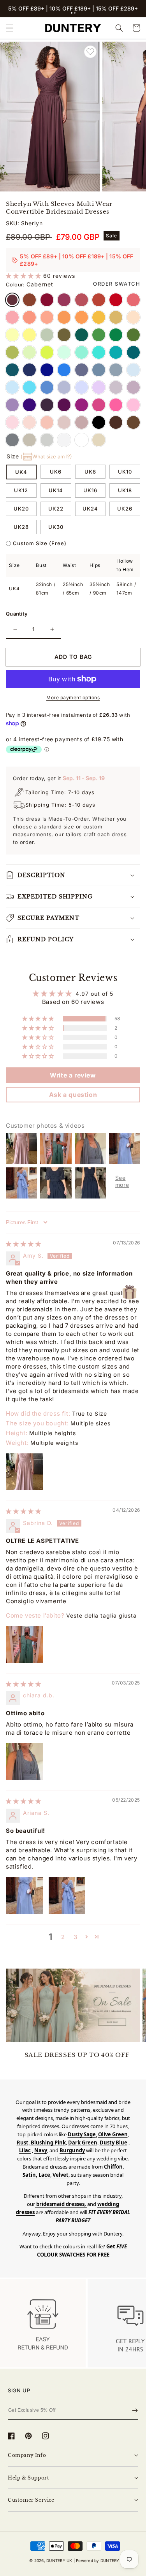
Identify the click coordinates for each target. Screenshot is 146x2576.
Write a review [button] (73, 1075)
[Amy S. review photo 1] (25, 1472)
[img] (24, 1244)
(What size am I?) (46, 456)
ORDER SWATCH (117, 284)
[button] (72, 13)
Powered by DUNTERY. (98, 2560)
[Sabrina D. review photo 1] (25, 1644)
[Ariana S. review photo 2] (67, 1895)
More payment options (73, 698)
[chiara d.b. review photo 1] (25, 1762)
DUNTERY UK (59, 2560)
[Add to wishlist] (90, 52)
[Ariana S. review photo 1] (25, 1895)
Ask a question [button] (73, 1095)
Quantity (17, 614)
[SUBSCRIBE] (135, 2410)
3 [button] (76, 1937)
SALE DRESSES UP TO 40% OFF (77, 2055)
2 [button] (63, 1937)
